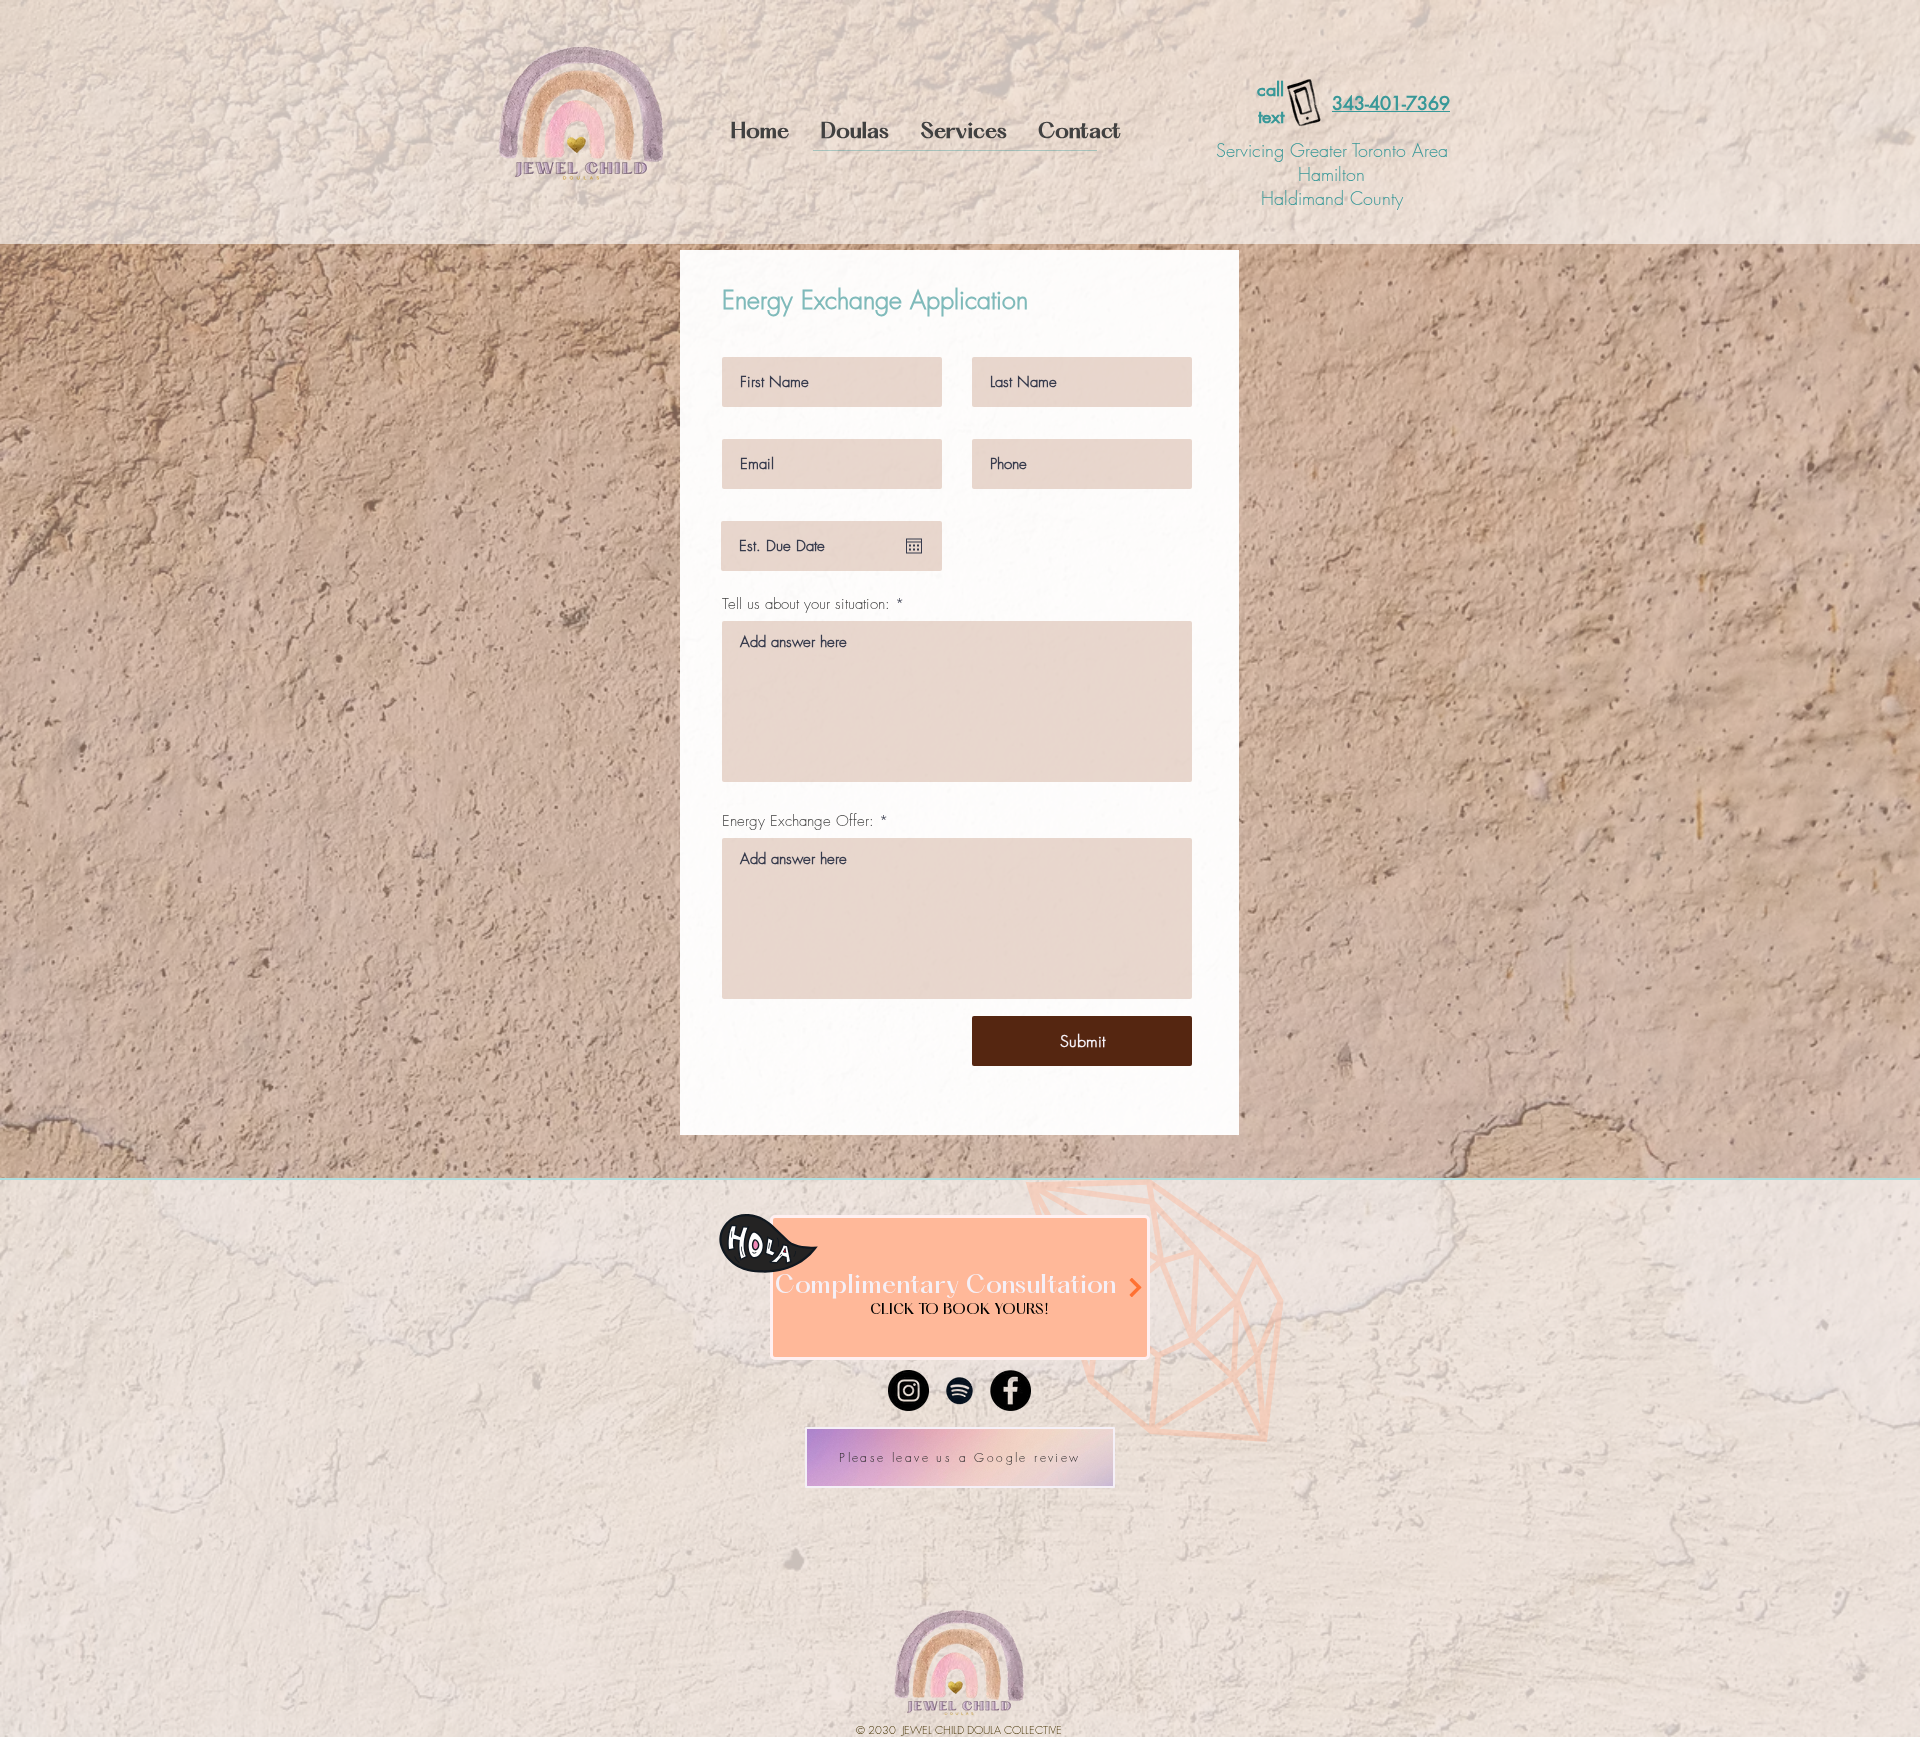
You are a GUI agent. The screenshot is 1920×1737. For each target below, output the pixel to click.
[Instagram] (908, 1390)
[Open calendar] (914, 546)
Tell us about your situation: (806, 604)
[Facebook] (1010, 1390)
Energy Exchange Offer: (798, 821)
